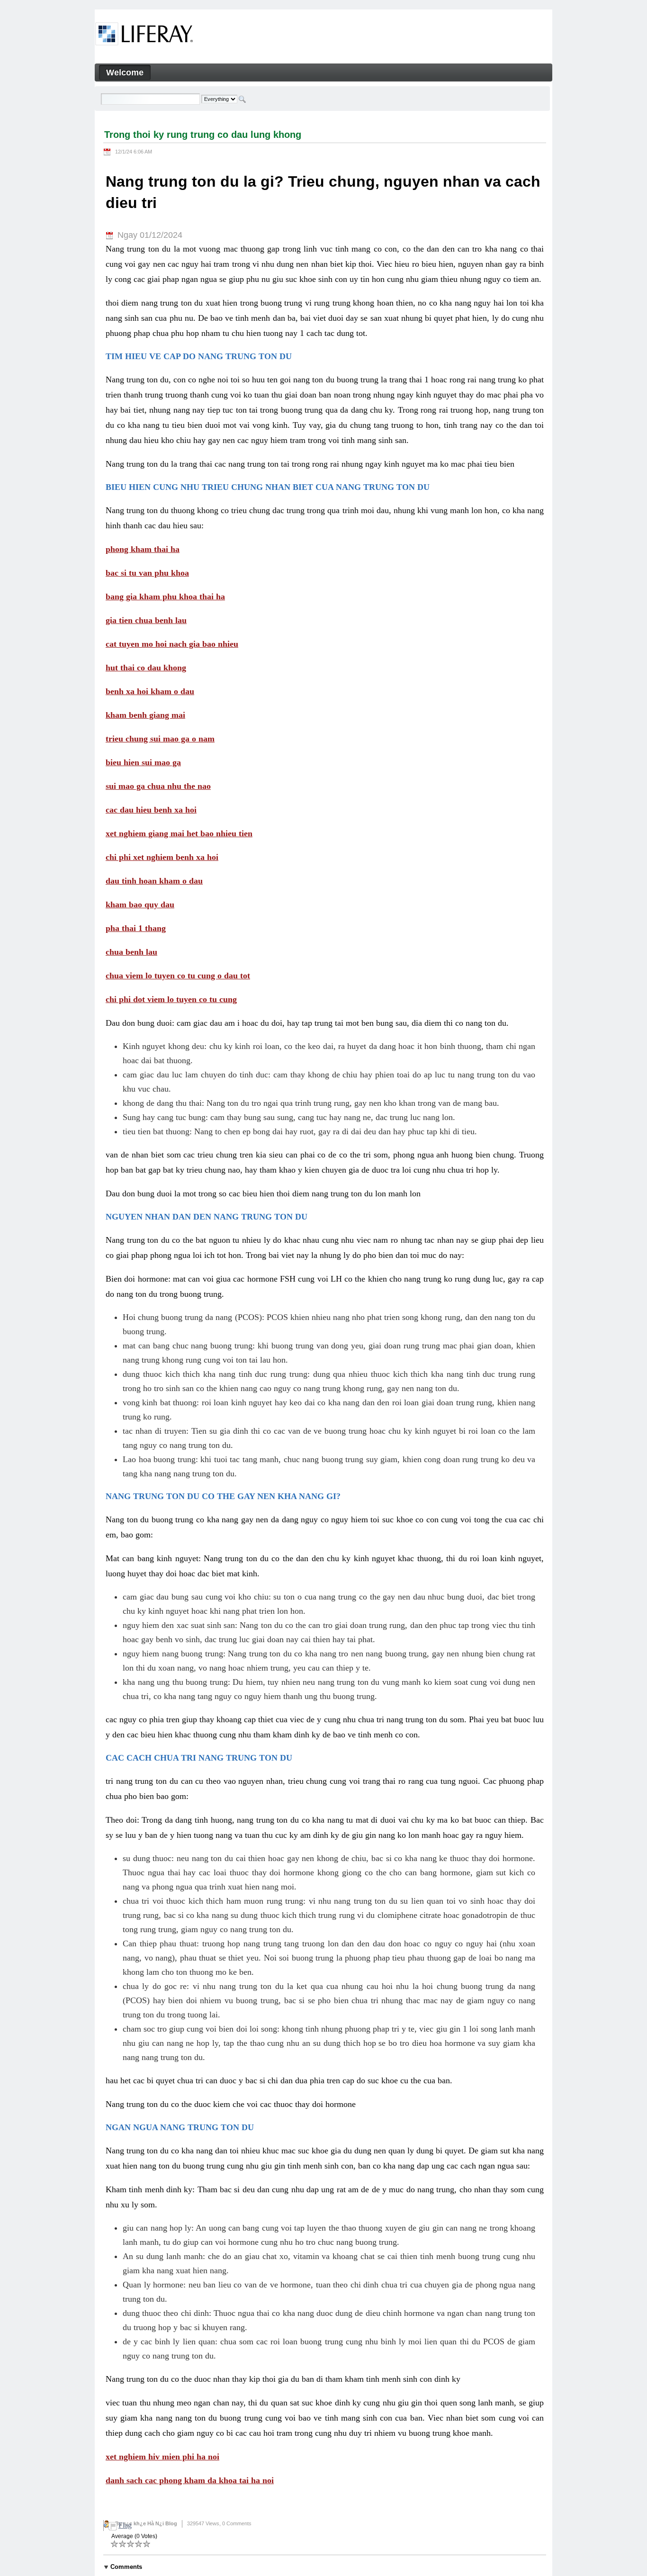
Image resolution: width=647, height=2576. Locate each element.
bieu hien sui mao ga (143, 762)
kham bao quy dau (140, 904)
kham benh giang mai (145, 715)
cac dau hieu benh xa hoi (151, 810)
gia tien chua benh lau (146, 620)
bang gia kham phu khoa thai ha (165, 597)
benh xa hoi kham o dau (150, 691)
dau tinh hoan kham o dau (154, 881)
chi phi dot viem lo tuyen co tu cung (171, 999)
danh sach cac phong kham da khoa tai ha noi (190, 2480)
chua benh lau (131, 952)
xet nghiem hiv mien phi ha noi (162, 2457)
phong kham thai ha (143, 549)
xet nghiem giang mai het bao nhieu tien (179, 833)
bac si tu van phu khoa (147, 573)
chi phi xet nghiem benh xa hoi (162, 857)
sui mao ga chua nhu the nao (158, 786)
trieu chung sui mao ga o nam (160, 739)
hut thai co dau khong (146, 668)
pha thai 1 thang (136, 928)
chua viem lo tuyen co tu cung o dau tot (178, 976)
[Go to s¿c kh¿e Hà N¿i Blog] (144, 36)
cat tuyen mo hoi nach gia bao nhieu (172, 644)
